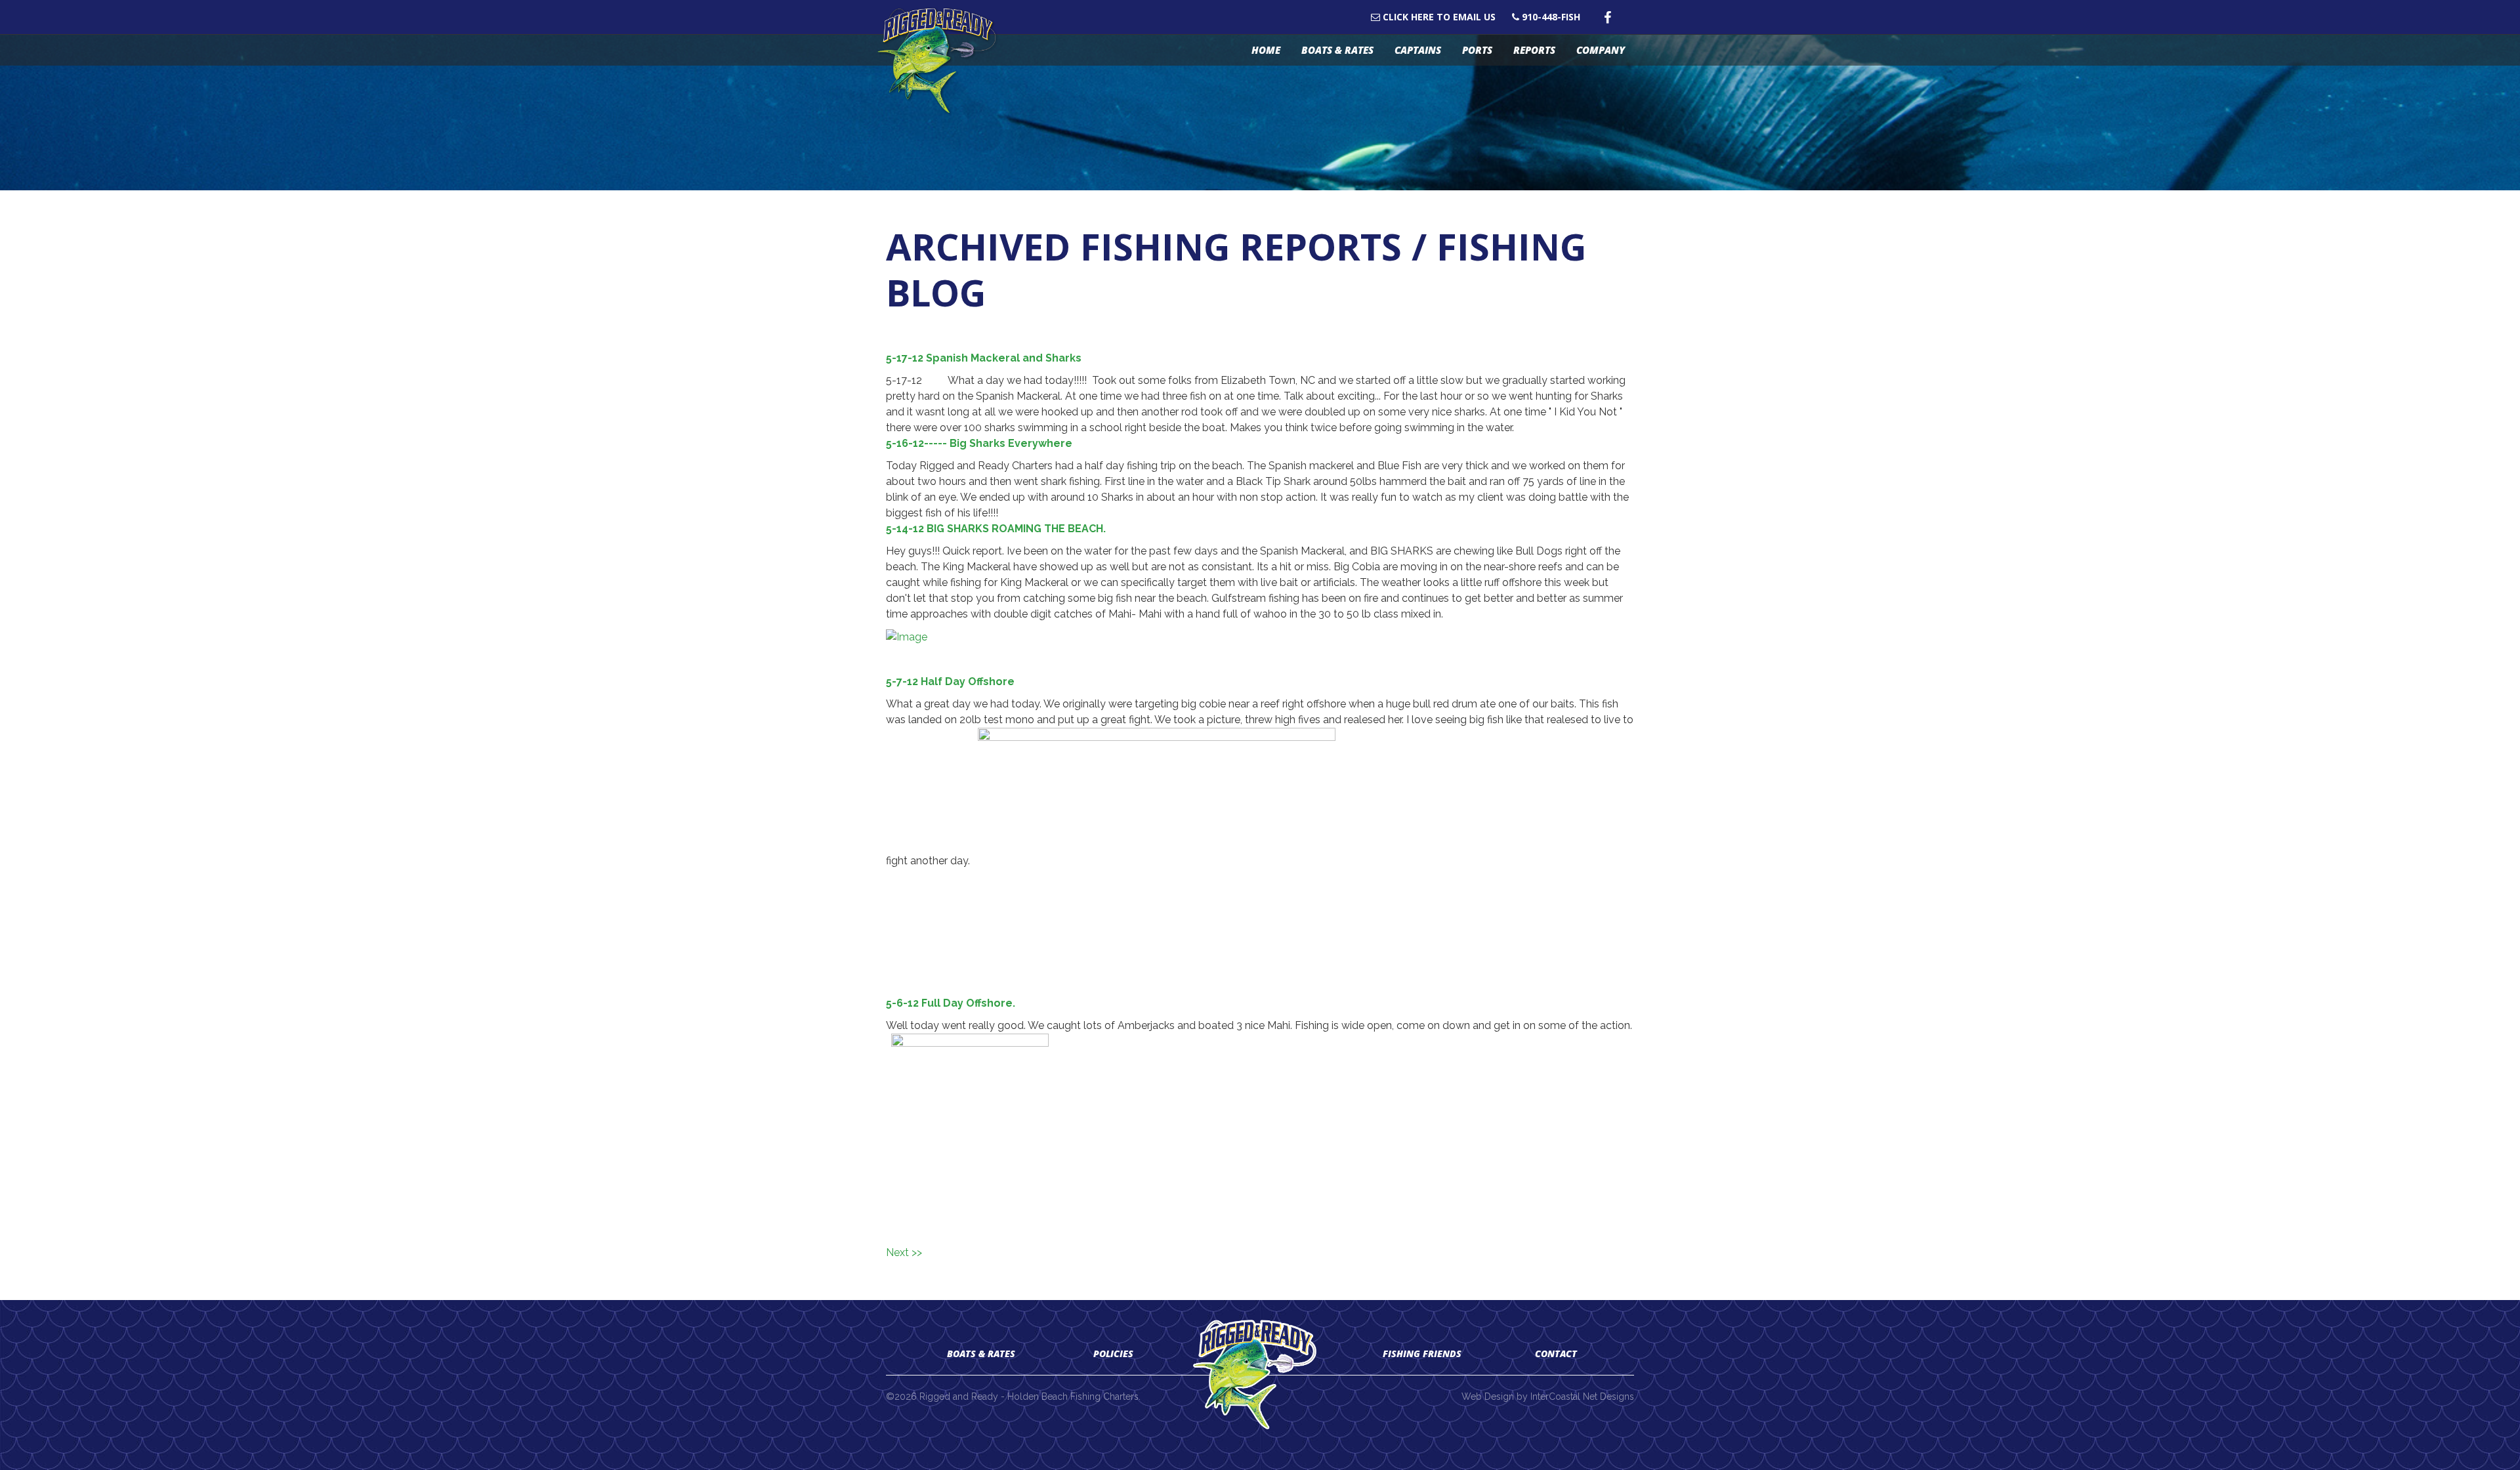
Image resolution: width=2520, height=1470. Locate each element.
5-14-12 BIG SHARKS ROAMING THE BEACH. (996, 529)
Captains (1418, 50)
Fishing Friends (1422, 1354)
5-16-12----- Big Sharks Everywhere (979, 443)
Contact (1556, 1354)
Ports (1477, 50)
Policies (1113, 1354)
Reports (1534, 50)
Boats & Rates (1337, 50)
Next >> (904, 1252)
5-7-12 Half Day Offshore (950, 682)
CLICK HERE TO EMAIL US (1438, 17)
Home (1266, 50)
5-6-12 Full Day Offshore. (951, 1003)
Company (1601, 50)
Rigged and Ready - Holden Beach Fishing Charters (943, 61)
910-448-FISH (1550, 17)
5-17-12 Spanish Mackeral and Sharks (984, 358)
